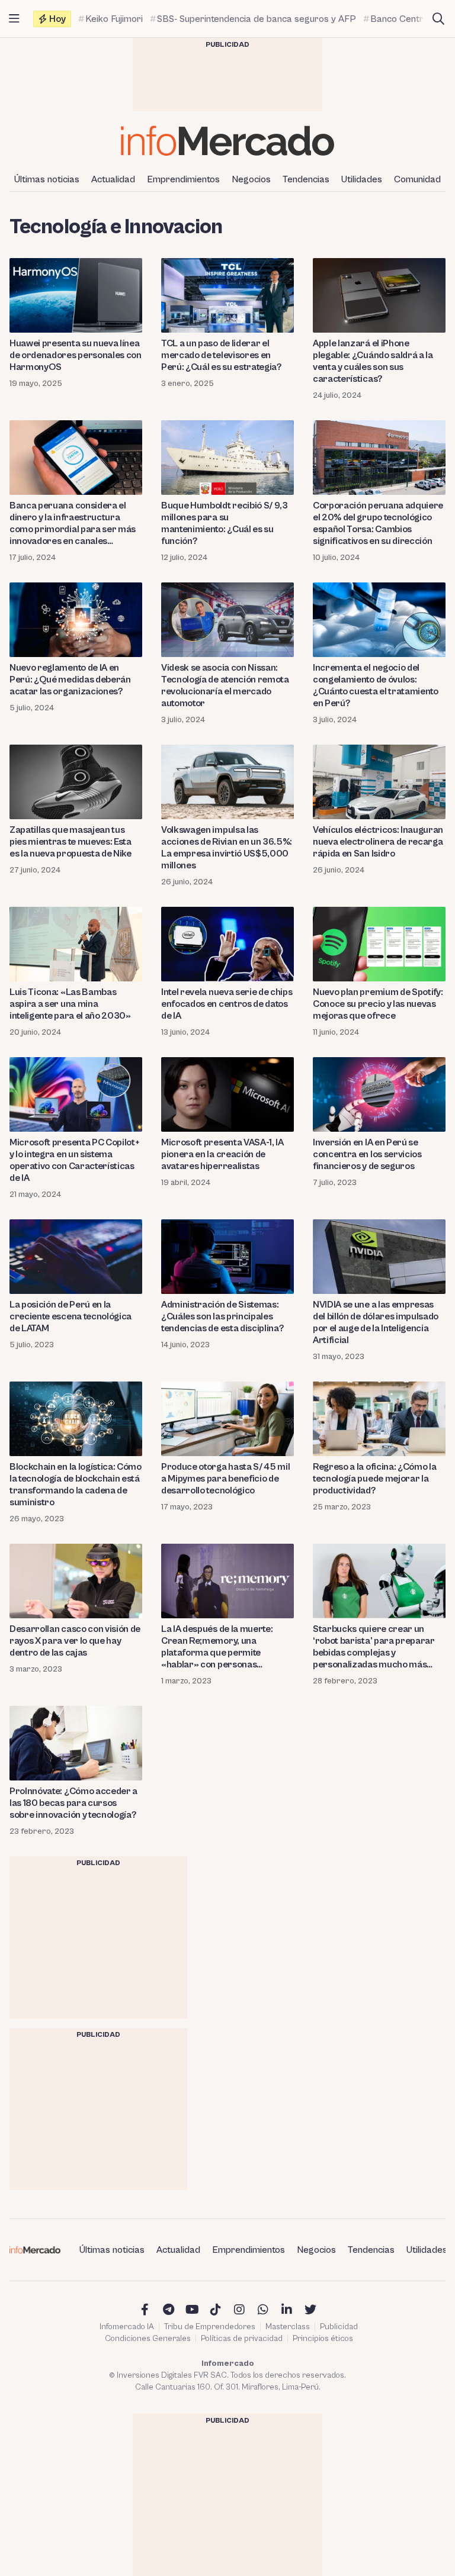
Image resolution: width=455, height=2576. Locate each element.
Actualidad (113, 179)
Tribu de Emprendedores (210, 2327)
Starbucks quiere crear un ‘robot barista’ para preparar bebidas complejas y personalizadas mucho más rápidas (374, 1647)
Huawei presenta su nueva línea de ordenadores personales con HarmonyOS (76, 355)
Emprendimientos (183, 179)
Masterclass (288, 2327)
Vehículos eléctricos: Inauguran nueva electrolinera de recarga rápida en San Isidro (378, 842)
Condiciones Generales (148, 2339)
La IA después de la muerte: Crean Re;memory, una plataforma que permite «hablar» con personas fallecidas (217, 1647)
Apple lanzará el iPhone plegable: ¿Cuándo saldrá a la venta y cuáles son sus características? (373, 361)
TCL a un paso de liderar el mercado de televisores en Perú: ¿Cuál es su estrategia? (221, 355)
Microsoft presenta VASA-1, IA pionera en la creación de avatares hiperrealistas (222, 1154)
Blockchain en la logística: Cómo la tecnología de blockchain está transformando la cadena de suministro (76, 1485)
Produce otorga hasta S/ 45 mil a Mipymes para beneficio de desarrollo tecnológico (225, 1479)
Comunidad (417, 179)
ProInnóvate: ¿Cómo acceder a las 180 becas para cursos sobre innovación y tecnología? (73, 1803)
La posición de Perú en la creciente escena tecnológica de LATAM (71, 1316)
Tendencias (306, 179)
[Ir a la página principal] (227, 141)
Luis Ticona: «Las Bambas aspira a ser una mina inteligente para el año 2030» (70, 1004)
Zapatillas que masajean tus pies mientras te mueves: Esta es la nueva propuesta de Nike (71, 842)
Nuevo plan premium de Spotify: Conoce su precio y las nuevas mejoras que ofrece (378, 1004)
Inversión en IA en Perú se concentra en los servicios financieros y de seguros (367, 1154)
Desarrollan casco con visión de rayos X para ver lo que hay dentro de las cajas (75, 1641)
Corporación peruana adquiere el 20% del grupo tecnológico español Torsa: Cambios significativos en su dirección (378, 523)
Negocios (251, 179)
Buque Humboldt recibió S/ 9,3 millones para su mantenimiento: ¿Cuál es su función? (225, 523)
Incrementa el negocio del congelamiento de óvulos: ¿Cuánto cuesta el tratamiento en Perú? (376, 685)
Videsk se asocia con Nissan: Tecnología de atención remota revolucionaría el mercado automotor (225, 685)
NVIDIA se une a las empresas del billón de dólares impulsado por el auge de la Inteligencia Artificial (376, 1322)
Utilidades (362, 179)
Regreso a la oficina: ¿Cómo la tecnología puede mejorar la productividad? (374, 1479)
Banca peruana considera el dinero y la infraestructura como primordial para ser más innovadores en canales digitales (73, 524)
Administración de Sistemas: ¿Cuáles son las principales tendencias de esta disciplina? (222, 1316)
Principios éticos (323, 2339)
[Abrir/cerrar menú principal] (14, 19)
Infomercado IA (127, 2327)
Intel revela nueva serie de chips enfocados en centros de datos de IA (227, 1004)
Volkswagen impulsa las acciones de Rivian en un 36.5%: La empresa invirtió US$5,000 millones (227, 848)
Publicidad (339, 2327)
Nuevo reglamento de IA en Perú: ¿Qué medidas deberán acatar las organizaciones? (70, 680)
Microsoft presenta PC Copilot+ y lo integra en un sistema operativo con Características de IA (74, 1160)
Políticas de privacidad (242, 2339)
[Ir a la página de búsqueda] (438, 19)
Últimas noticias (47, 179)
